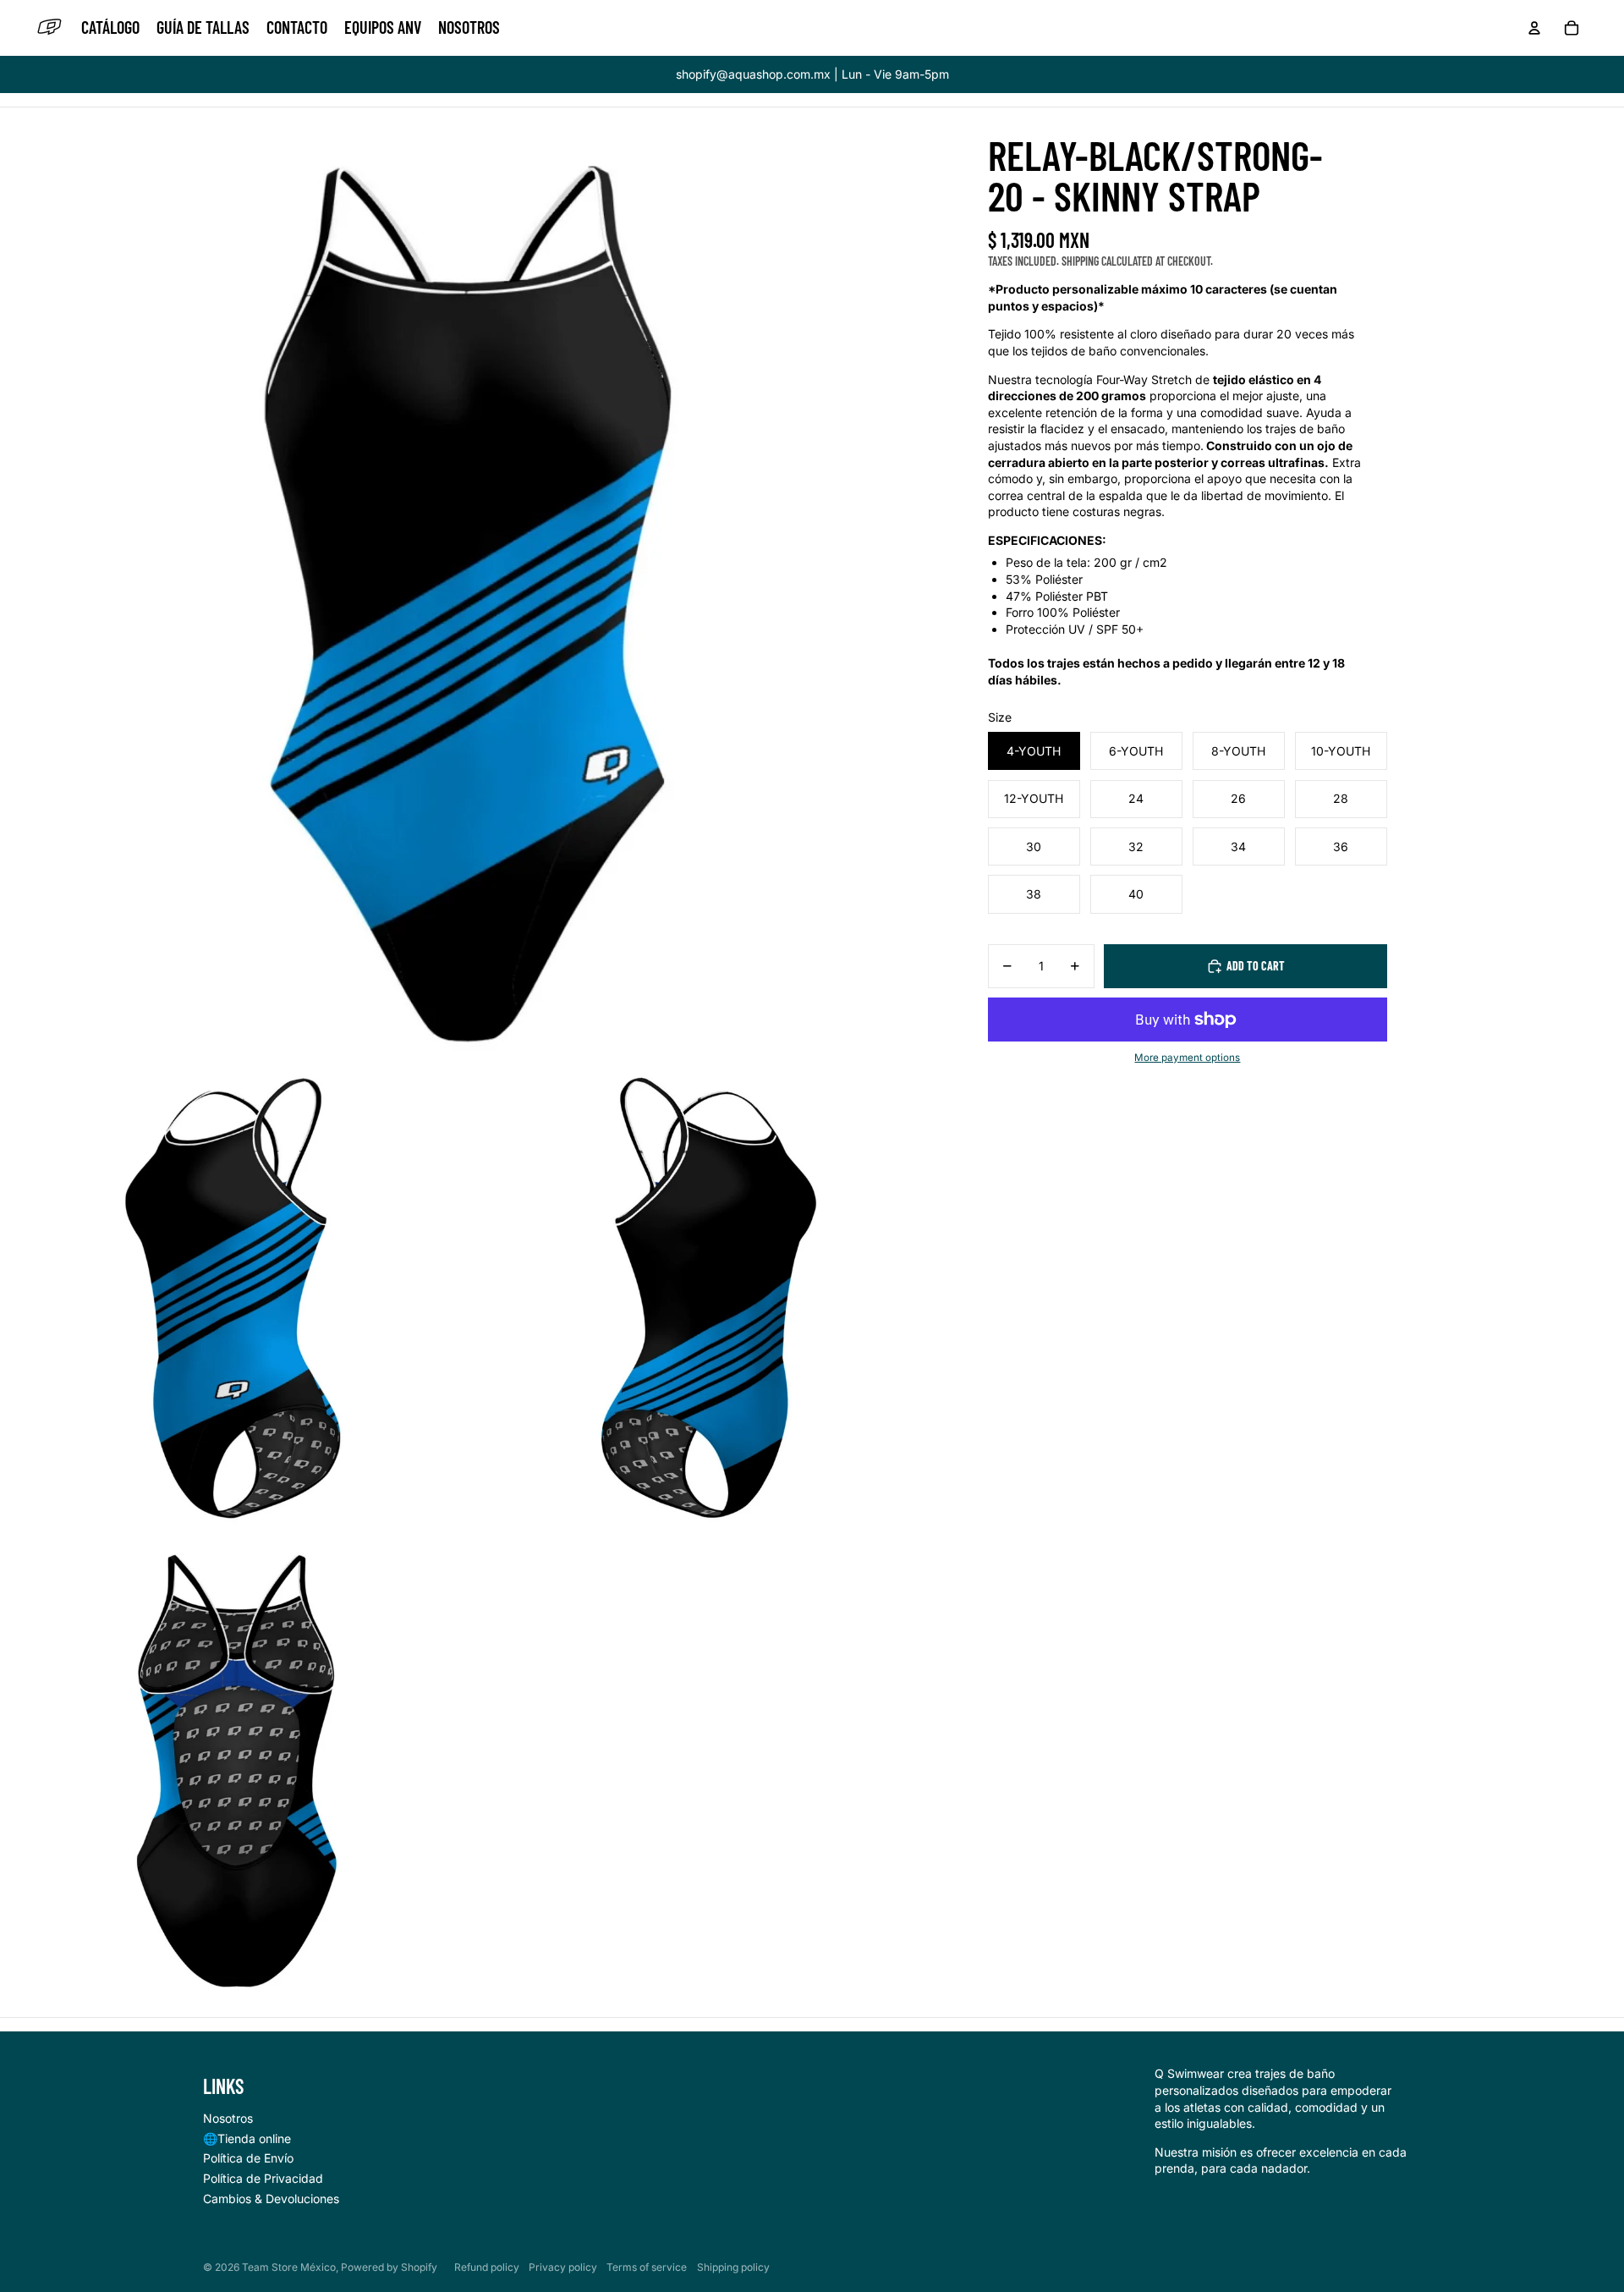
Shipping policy (733, 2267)
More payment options (1187, 1058)
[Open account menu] (1534, 28)
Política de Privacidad (263, 2178)
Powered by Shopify (389, 2267)
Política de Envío (248, 2158)
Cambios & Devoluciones (271, 2199)
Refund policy (487, 2267)
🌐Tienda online (247, 2138)
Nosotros (228, 2118)
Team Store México (289, 2267)
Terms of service (647, 2267)
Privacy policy (563, 2267)
